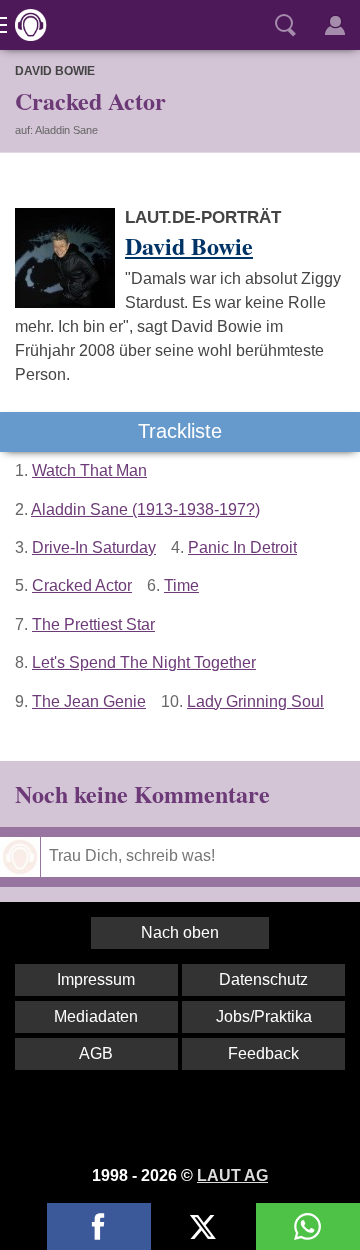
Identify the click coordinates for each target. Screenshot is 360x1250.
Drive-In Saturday (94, 547)
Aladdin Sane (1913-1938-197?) (145, 509)
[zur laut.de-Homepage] (25, 25)
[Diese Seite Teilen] (99, 1226)
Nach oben (180, 932)
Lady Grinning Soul (255, 701)
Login (335, 25)
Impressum (96, 979)
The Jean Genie (89, 701)
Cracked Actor (82, 585)
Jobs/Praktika (264, 1016)
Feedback (263, 1053)
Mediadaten (96, 1016)
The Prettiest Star (93, 624)
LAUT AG (232, 1175)
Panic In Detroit (242, 547)
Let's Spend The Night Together (144, 662)
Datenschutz (263, 979)
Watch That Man (89, 470)
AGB (96, 1053)
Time (181, 585)
